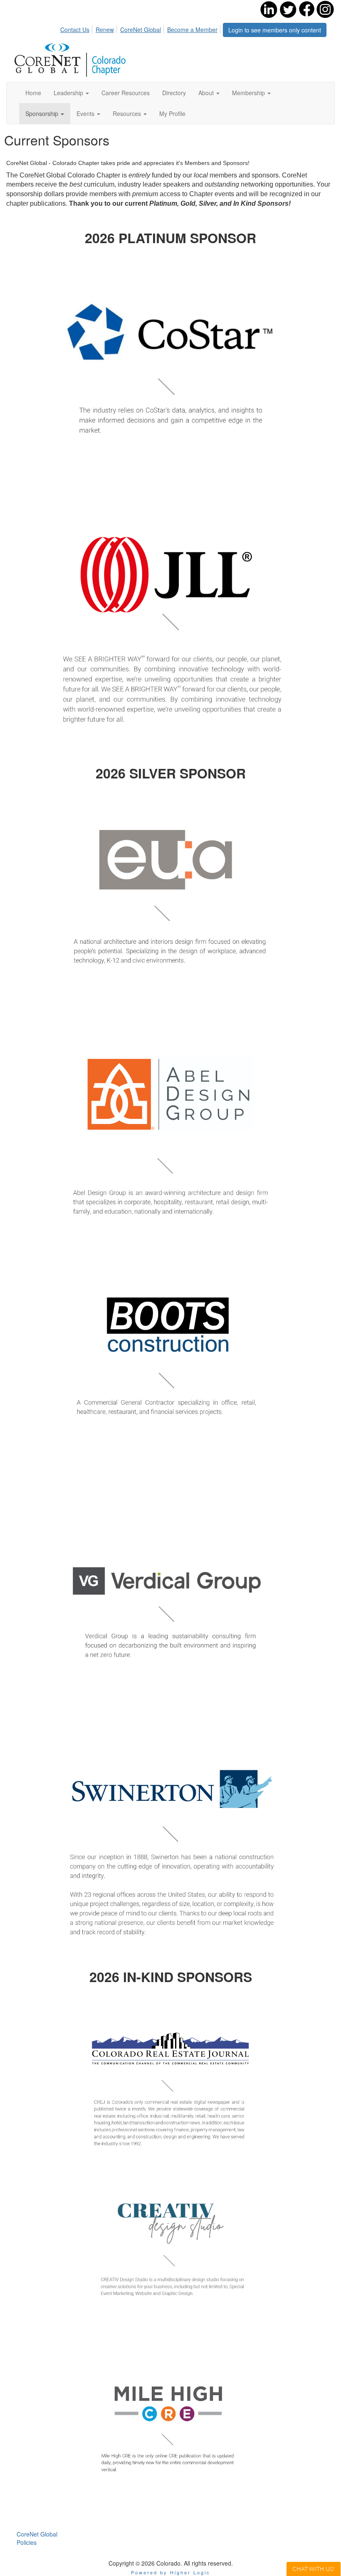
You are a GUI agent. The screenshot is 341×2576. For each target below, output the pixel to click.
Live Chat (314, 2569)
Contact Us (75, 30)
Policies (27, 2542)
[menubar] (141, 28)
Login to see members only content (275, 30)
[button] (71, 93)
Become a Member (192, 30)
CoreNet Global (141, 30)
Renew (105, 30)
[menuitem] (77, 28)
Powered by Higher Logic (171, 2572)
